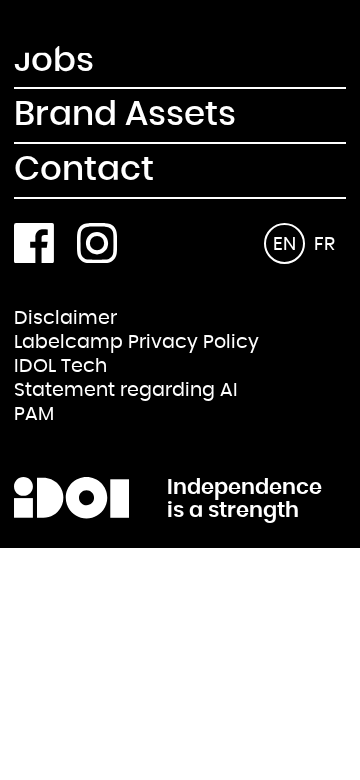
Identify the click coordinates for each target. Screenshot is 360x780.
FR (324, 244)
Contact (84, 170)
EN (284, 244)
